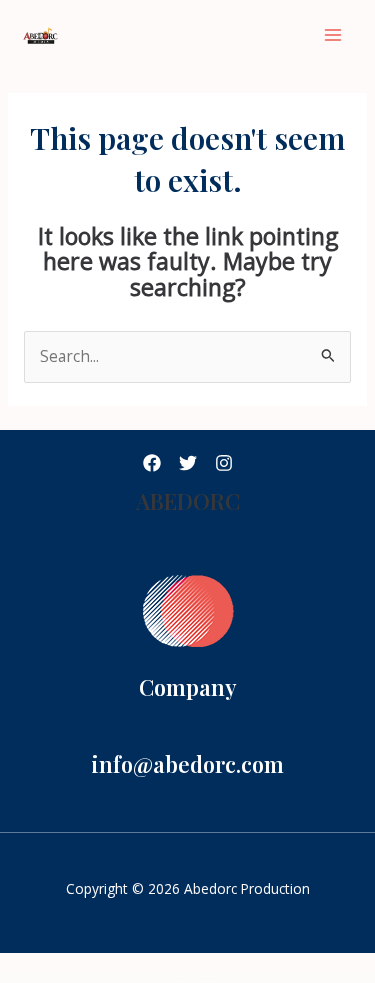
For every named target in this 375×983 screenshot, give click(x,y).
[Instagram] (224, 463)
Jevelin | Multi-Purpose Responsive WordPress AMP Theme (312, 978)
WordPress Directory (23, 978)
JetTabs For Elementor (122, 978)
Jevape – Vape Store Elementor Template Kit (256, 978)
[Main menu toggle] (333, 34)
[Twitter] (188, 463)
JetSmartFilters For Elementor (54, 978)
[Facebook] (152, 463)
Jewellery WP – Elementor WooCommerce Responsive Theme (204, 979)
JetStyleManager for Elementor (90, 978)
